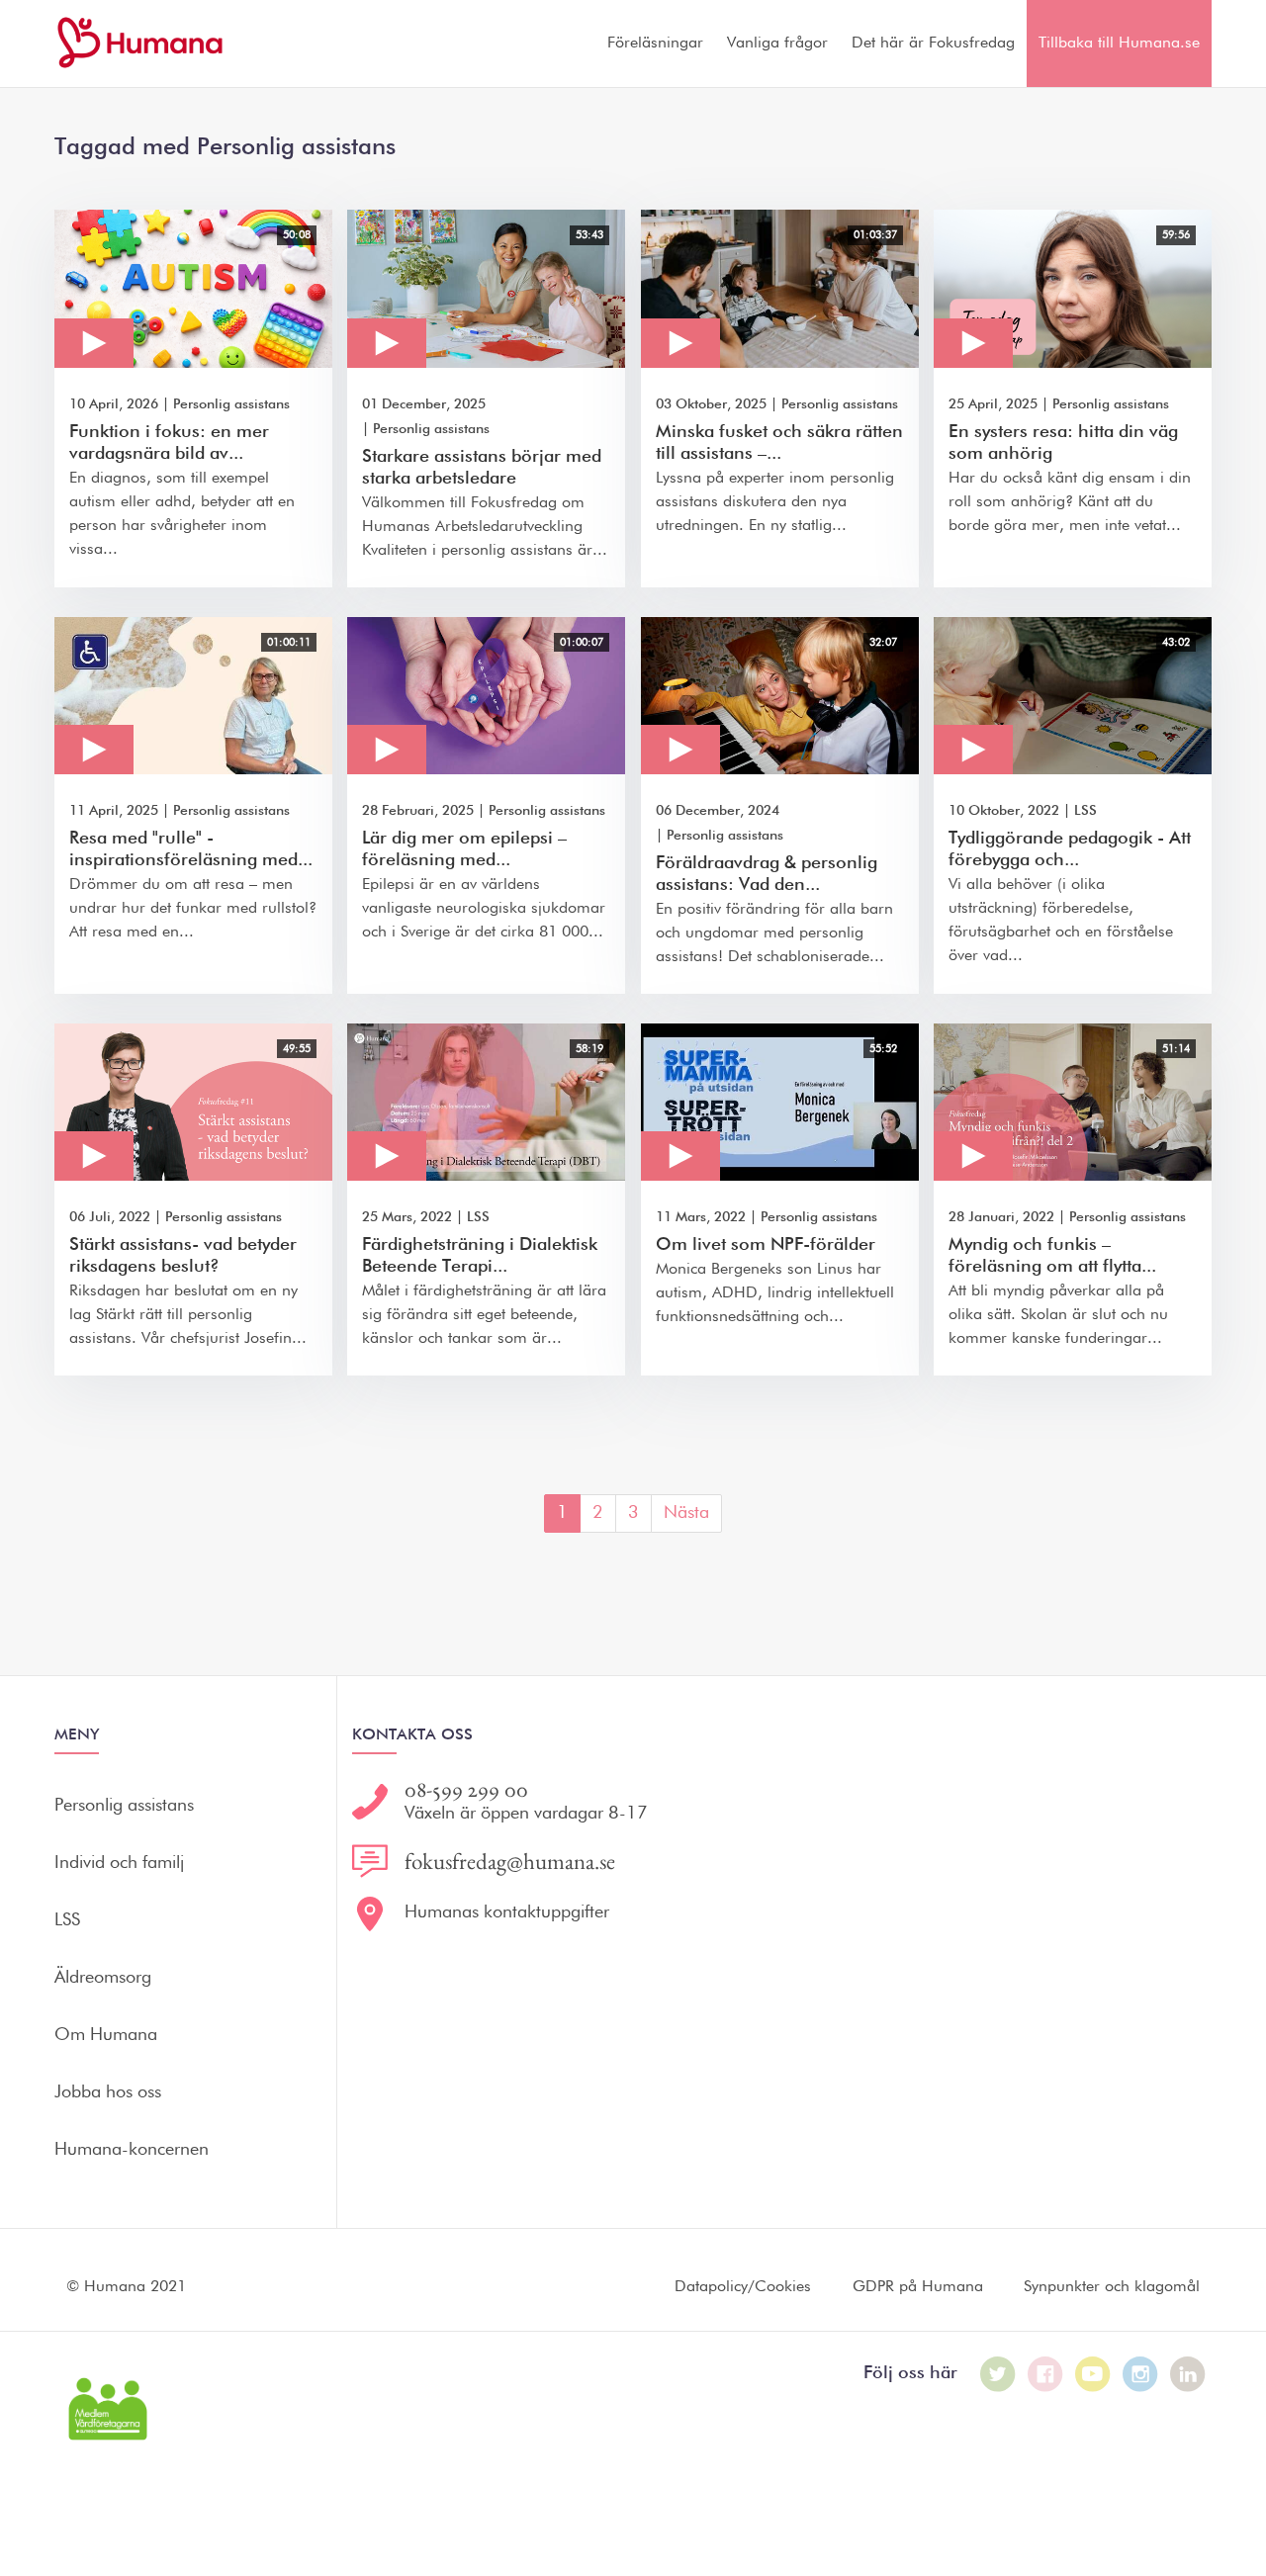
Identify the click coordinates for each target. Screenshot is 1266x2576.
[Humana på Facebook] (1045, 2374)
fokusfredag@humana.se (510, 1862)
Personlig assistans (231, 404)
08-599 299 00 (466, 1789)
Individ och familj (119, 1863)
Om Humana (106, 2035)
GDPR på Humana (918, 2287)
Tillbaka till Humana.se (1119, 44)
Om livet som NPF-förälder (766, 1245)
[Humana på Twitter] (998, 2374)
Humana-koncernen (132, 2150)
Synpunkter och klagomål (1112, 2287)
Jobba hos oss (108, 2092)
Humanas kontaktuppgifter (507, 1912)
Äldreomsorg (103, 1978)
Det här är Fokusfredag (933, 44)
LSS (1085, 811)
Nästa (686, 1513)
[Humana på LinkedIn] (1188, 2374)
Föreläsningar (655, 44)
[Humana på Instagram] (1140, 2374)
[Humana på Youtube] (1093, 2374)
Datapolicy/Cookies (743, 2287)
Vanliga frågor (777, 44)
